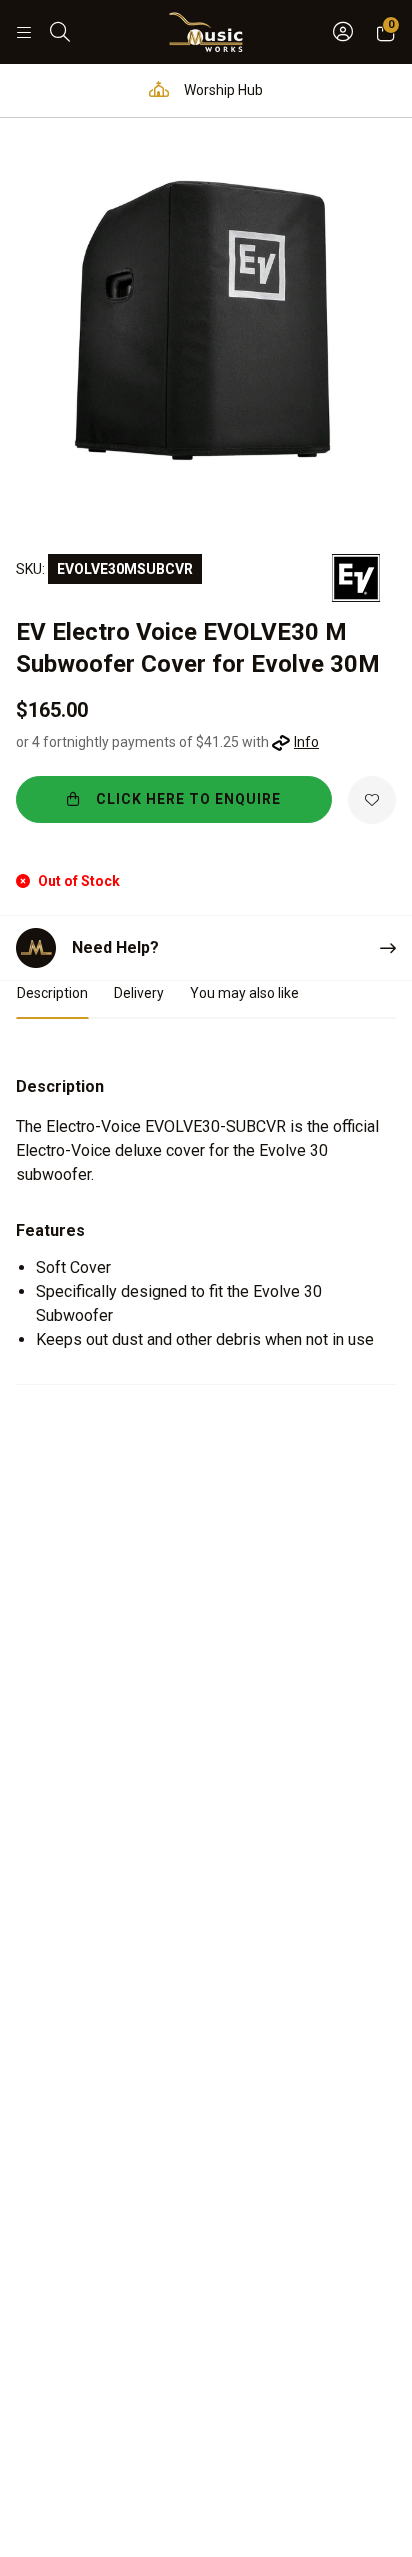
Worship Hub (222, 90)
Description (52, 993)
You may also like (244, 993)
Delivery (139, 993)
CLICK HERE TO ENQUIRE (188, 799)
